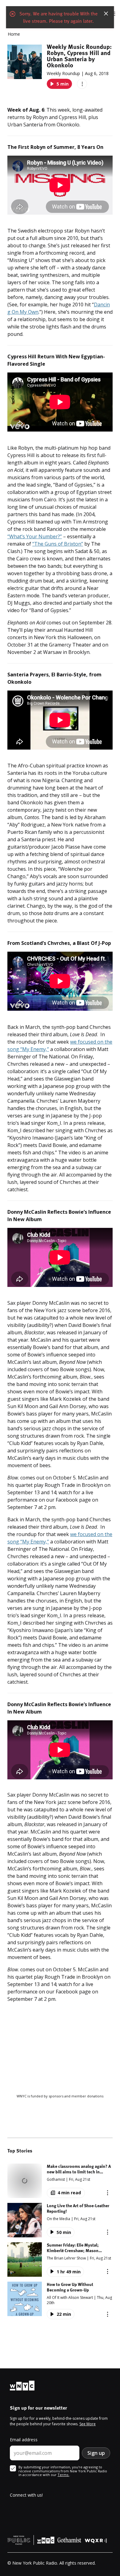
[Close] (106, 14)
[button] (60, 2181)
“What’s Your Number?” (35, 536)
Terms (63, 2475)
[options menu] (82, 84)
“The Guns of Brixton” (58, 544)
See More (88, 2424)
